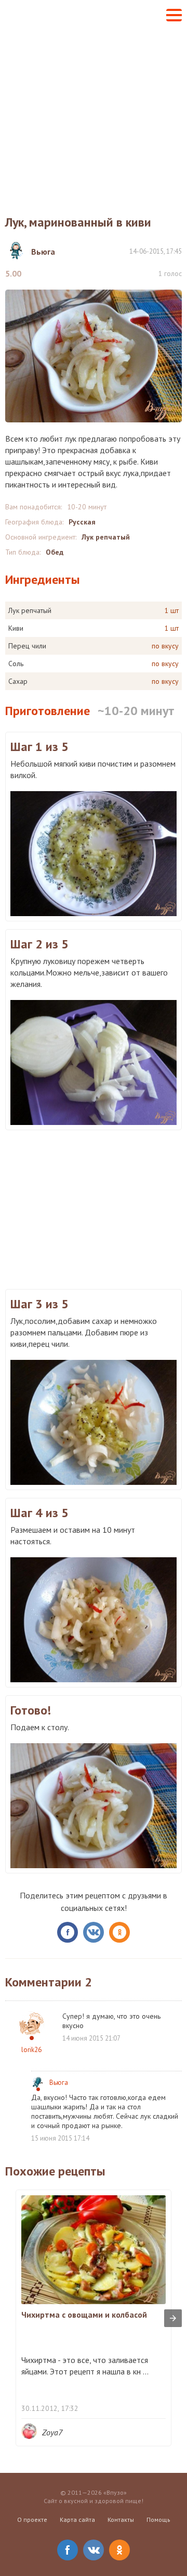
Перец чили (27, 646)
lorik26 (31, 2050)
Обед (55, 552)
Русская (82, 522)
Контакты (121, 2519)
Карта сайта (77, 2519)
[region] (94, 1208)
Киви (16, 628)
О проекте (32, 2519)
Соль (16, 664)
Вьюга (59, 2083)
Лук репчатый (106, 537)
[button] (174, 15)
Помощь (158, 2519)
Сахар (18, 681)
